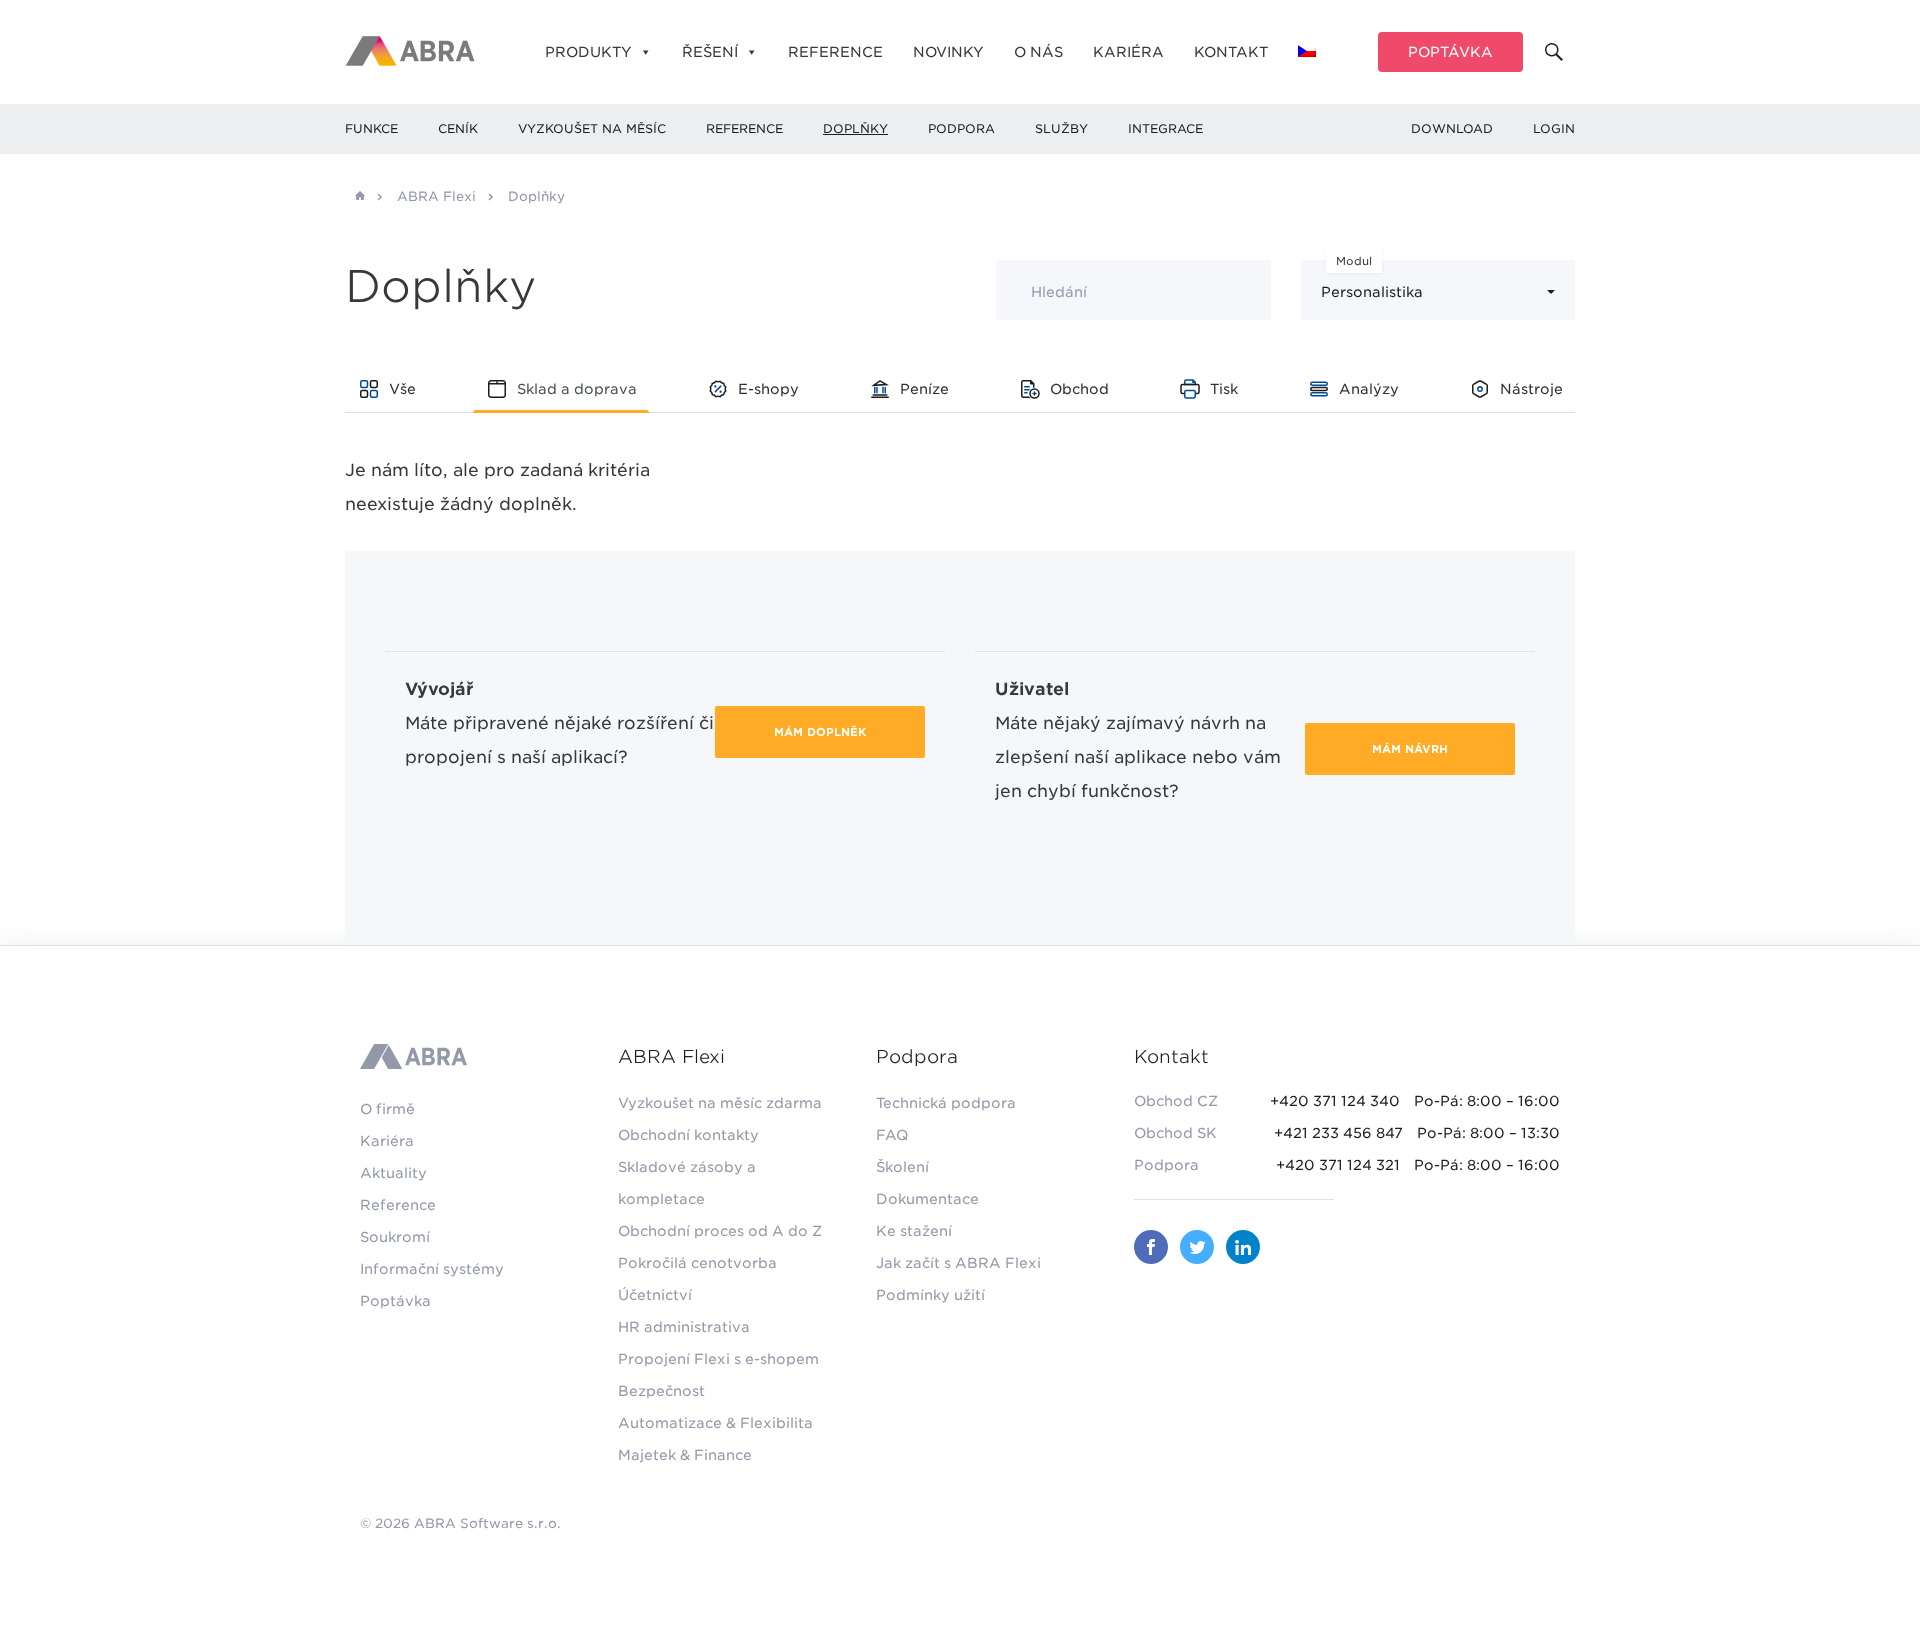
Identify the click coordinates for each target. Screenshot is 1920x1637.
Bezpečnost (661, 1391)
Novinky (948, 52)
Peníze (924, 389)
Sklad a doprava (577, 389)
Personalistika (1372, 292)
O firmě (387, 1109)
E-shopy (768, 389)
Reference (835, 52)
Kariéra (1128, 52)
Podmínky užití (930, 1295)
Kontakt (1231, 52)
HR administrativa (684, 1327)
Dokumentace (927, 1199)
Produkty (588, 52)
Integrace (1165, 128)
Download (1452, 128)
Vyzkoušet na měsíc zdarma (720, 1103)
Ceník (458, 128)
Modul (1354, 261)
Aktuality (393, 1173)
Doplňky (855, 128)
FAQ (892, 1135)
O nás (1038, 52)
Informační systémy (432, 1269)
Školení (902, 1167)
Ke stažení (914, 1231)
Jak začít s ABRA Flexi (958, 1263)
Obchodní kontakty (688, 1135)
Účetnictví (655, 1295)
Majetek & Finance (685, 1455)
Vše (402, 389)
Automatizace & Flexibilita (715, 1423)
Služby (1061, 128)
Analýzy (1369, 389)
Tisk (1224, 389)
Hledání (1059, 292)
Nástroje (1531, 389)
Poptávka (1450, 52)
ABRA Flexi (436, 196)
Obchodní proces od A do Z (720, 1231)
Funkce (371, 128)
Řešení (710, 52)
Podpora (961, 128)
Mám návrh (1410, 749)
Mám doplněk (820, 732)
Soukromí (395, 1237)
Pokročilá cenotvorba (697, 1263)
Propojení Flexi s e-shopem (718, 1359)
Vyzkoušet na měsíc (592, 128)
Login (1554, 128)
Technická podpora (946, 1103)
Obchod (1079, 389)
